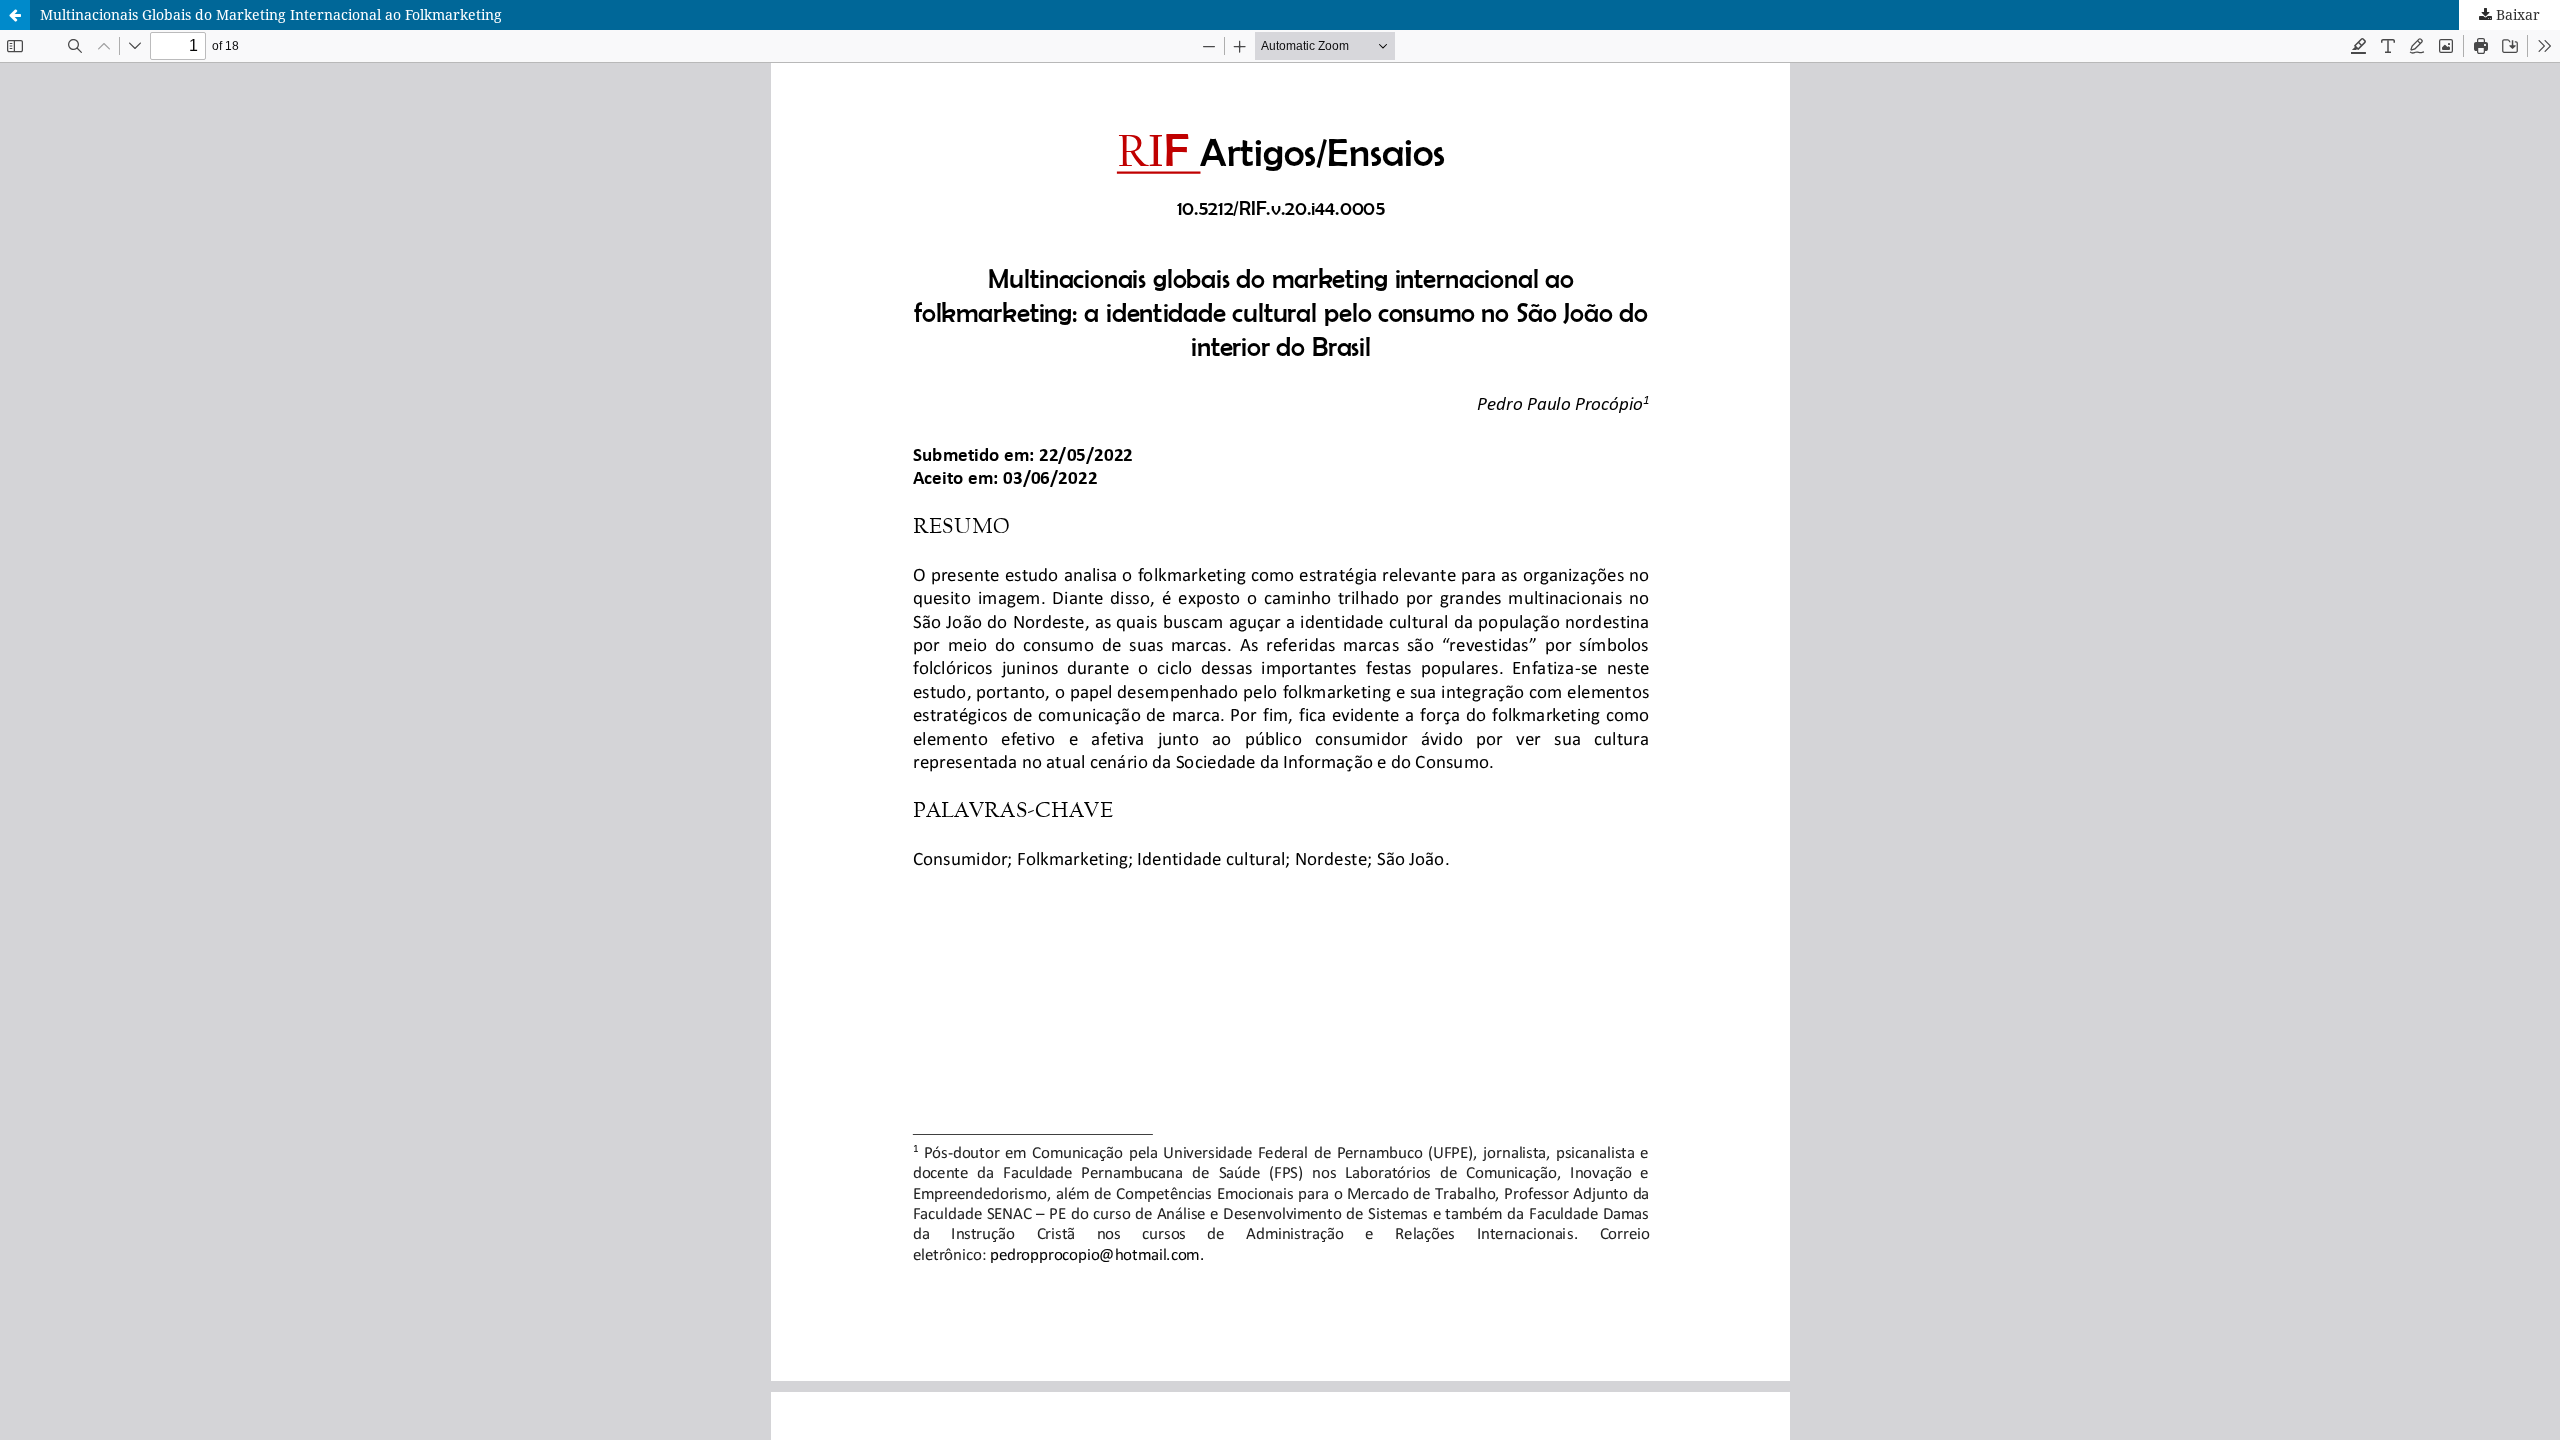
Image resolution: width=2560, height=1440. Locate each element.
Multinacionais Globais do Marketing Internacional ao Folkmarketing (271, 14)
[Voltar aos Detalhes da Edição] (15, 15)
